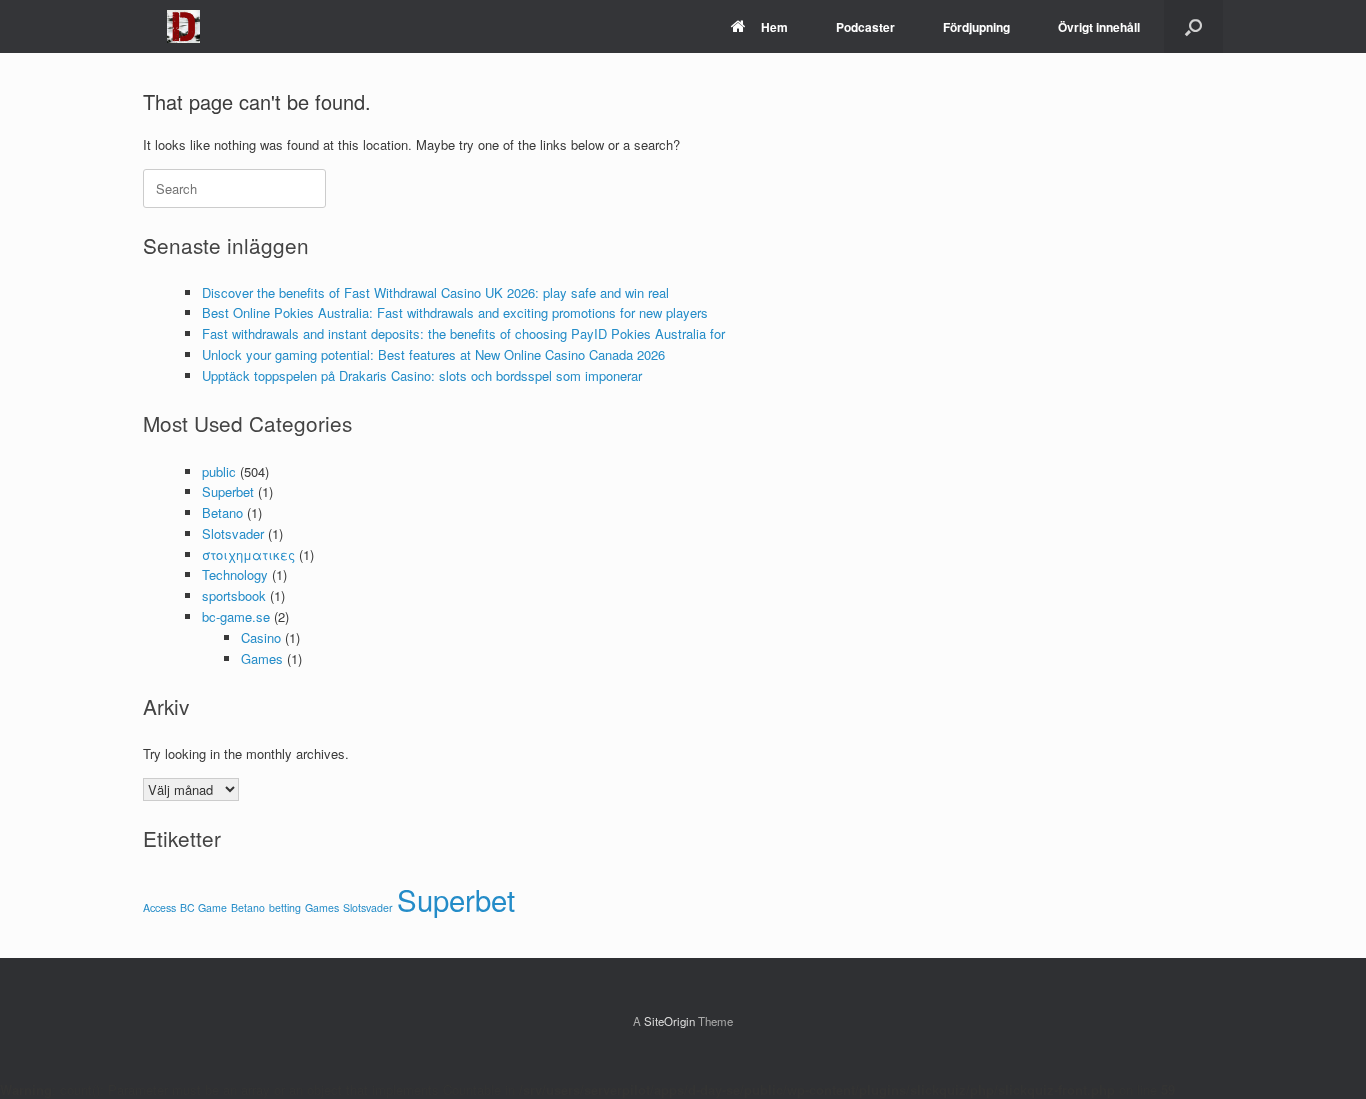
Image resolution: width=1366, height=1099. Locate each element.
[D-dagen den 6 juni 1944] (183, 26)
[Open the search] (1193, 26)
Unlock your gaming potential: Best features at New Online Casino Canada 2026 (433, 354)
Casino (261, 637)
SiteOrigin (669, 1021)
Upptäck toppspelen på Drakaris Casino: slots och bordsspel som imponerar (422, 375)
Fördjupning (976, 27)
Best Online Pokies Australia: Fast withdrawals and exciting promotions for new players (455, 312)
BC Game (203, 907)
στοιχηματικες (248, 554)
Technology (235, 574)
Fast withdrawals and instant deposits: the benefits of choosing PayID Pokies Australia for (463, 333)
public (219, 471)
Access (159, 907)
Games (262, 658)
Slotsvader (233, 533)
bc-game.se (236, 616)
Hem (774, 27)
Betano (222, 512)
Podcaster (865, 27)
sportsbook (234, 595)
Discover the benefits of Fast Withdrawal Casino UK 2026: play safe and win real (435, 292)
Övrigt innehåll (1099, 27)
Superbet (228, 491)
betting (285, 907)
